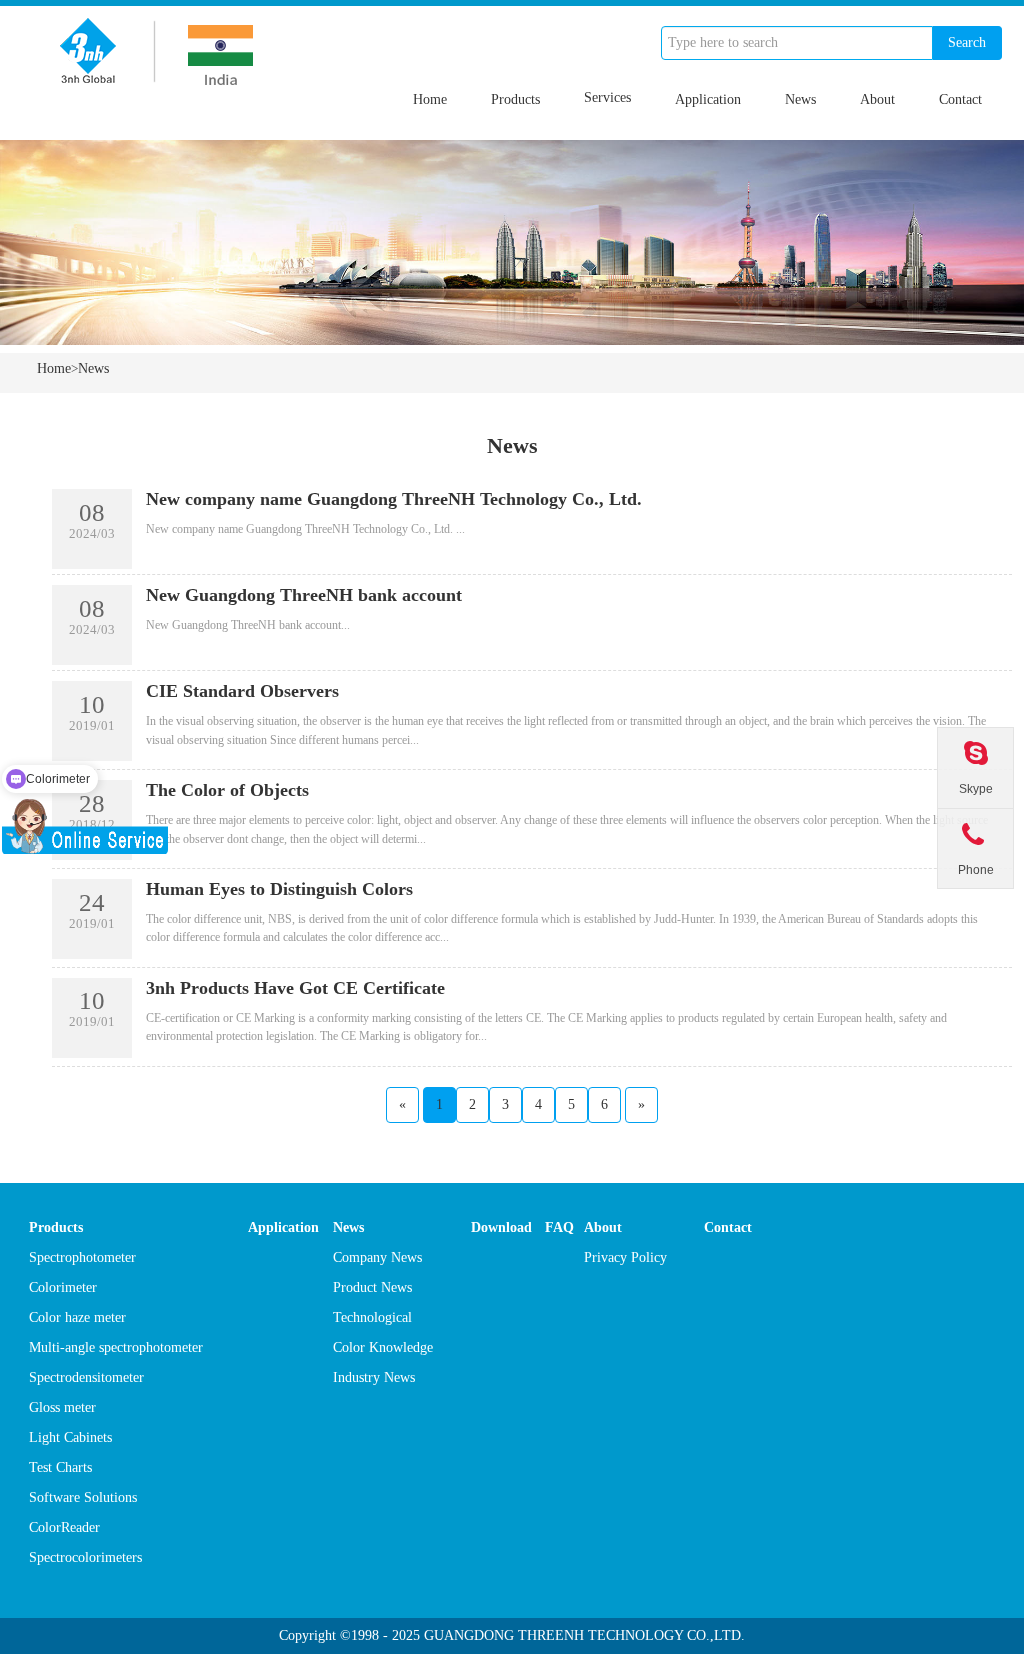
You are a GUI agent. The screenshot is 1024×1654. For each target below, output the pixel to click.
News (800, 99)
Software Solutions (83, 1497)
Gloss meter (62, 1407)
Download (501, 1227)
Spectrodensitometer (86, 1377)
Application (708, 99)
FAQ (559, 1227)
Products (515, 99)
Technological (372, 1317)
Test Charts (60, 1467)
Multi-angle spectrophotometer (116, 1347)
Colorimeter (63, 1287)
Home (430, 99)
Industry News (374, 1377)
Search (967, 42)
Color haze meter (77, 1317)
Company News (377, 1257)
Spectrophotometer (82, 1257)
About (877, 99)
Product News (372, 1287)
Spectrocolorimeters (85, 1557)
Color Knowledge (383, 1347)
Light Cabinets (70, 1437)
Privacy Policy (625, 1257)
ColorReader (64, 1527)
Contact (960, 99)
